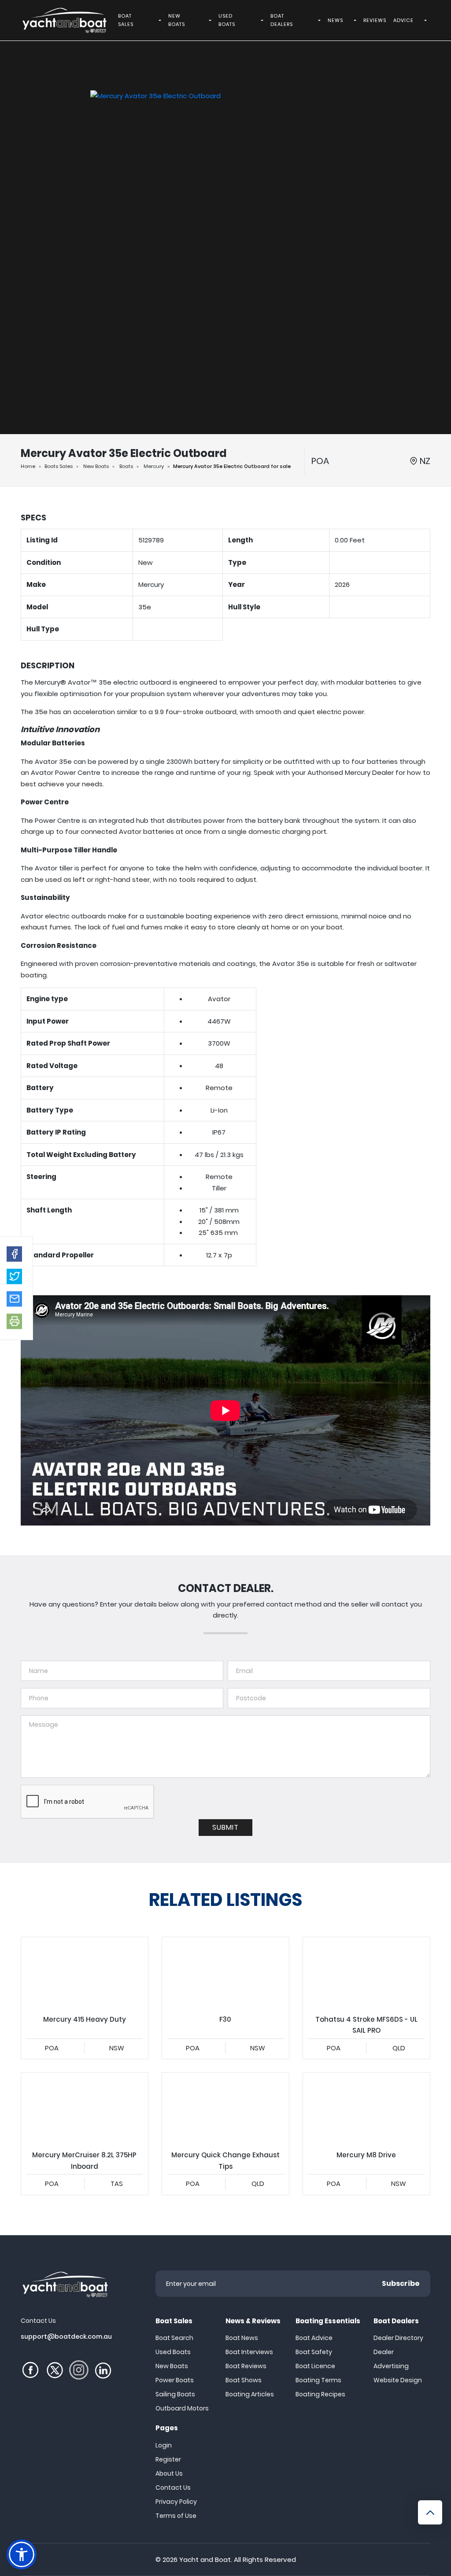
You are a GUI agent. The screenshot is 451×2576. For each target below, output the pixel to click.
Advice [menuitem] (403, 20)
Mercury (154, 466)
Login (164, 2445)
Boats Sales (59, 466)
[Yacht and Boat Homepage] (64, 20)
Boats (126, 466)
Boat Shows (244, 2380)
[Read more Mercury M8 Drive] (366, 2108)
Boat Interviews (249, 2352)
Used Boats (173, 2352)
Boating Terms (318, 2380)
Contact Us (173, 2488)
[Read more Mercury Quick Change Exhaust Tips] (225, 2108)
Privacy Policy (176, 2502)
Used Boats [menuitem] (227, 20)
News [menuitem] (335, 20)
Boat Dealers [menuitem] (282, 20)
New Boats (96, 466)
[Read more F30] (225, 1973)
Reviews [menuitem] (375, 20)
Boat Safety (314, 2352)
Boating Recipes (320, 2394)
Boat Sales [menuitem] (126, 20)
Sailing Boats (175, 2394)
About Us (169, 2473)
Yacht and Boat (205, 2559)
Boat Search (174, 2338)
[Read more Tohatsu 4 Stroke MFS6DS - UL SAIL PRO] (366, 1973)
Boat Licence (315, 2366)
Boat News (242, 2338)
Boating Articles (250, 2394)
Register (168, 2459)
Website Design (398, 2380)
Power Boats (175, 2380)
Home (28, 466)
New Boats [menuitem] (177, 20)
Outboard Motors (182, 2408)
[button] (14, 1254)
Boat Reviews (246, 2366)
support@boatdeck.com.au (66, 2336)
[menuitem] (161, 20)
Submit (225, 1827)
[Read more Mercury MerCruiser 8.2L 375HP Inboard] (85, 2108)
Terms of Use (176, 2516)
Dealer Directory (398, 2338)
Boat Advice (314, 2338)
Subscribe (401, 2283)
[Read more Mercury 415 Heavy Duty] (85, 1973)
